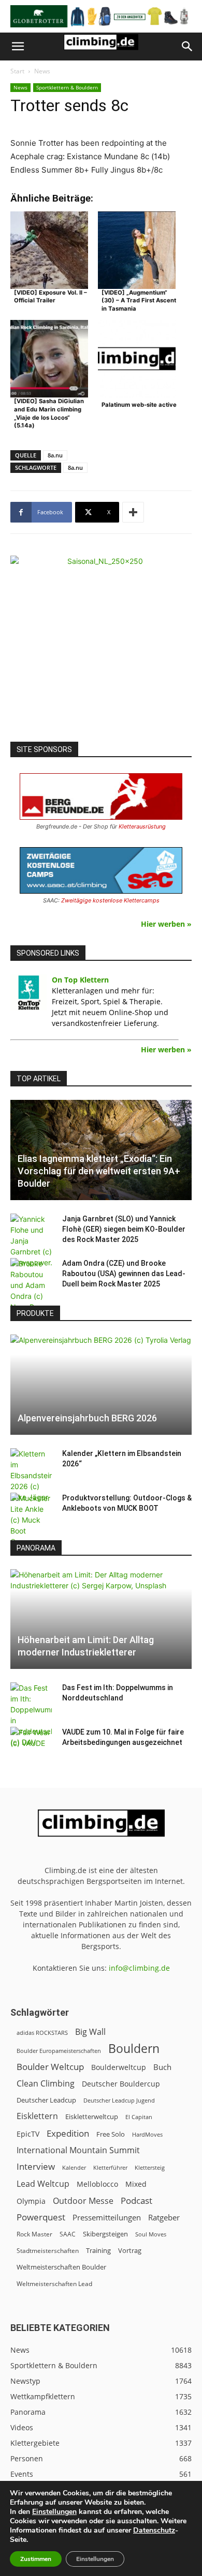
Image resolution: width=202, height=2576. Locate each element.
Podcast (136, 2201)
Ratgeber (164, 2218)
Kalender (74, 2167)
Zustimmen (36, 2559)
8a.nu (55, 455)
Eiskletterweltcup (92, 2117)
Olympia (31, 2201)
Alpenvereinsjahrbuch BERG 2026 (87, 1418)
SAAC (68, 2234)
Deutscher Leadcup (46, 2100)
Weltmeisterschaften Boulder (61, 2267)
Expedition (68, 2133)
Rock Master (34, 2234)
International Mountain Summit (78, 2150)
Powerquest (41, 2217)
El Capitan (139, 2117)
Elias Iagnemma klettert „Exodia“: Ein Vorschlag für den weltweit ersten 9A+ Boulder (99, 1171)
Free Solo (111, 2134)
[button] (18, 47)
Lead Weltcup (43, 2184)
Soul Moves (151, 2234)
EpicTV (28, 2134)
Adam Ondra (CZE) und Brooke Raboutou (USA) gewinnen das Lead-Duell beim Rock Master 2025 (124, 1274)
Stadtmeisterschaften (48, 2251)
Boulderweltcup (119, 2067)
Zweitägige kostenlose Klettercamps (110, 900)
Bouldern (134, 2049)
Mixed (136, 2184)
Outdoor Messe (83, 2201)
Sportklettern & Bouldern (67, 87)
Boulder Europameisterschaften (59, 2051)
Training (98, 2250)
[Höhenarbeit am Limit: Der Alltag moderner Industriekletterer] (101, 1619)
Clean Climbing (46, 2084)
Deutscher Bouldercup (121, 2084)
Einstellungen (54, 2512)
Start (17, 71)
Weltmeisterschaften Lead (54, 2283)
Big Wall (90, 2032)
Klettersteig (150, 2167)
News (42, 71)
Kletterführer (110, 2168)
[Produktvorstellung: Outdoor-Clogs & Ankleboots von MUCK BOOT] (31, 1520)
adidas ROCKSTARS (42, 2033)
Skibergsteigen (105, 2234)
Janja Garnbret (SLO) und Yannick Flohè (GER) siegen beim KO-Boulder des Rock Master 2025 (124, 1229)
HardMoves (147, 2134)
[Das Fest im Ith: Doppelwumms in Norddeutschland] (31, 1715)
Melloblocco (97, 2184)
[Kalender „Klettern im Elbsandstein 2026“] (31, 1475)
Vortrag (130, 2250)
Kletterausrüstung (142, 826)
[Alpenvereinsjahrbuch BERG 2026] (101, 1385)
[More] (133, 512)
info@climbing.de (139, 1968)
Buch (162, 2067)
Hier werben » (166, 924)
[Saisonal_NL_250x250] (101, 646)
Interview (36, 2166)
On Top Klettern (80, 980)
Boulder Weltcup (50, 2067)
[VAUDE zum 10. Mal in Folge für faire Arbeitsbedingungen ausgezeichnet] (31, 1742)
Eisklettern (37, 2116)
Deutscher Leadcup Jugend (119, 2100)
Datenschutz (154, 2530)
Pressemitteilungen (107, 2217)
